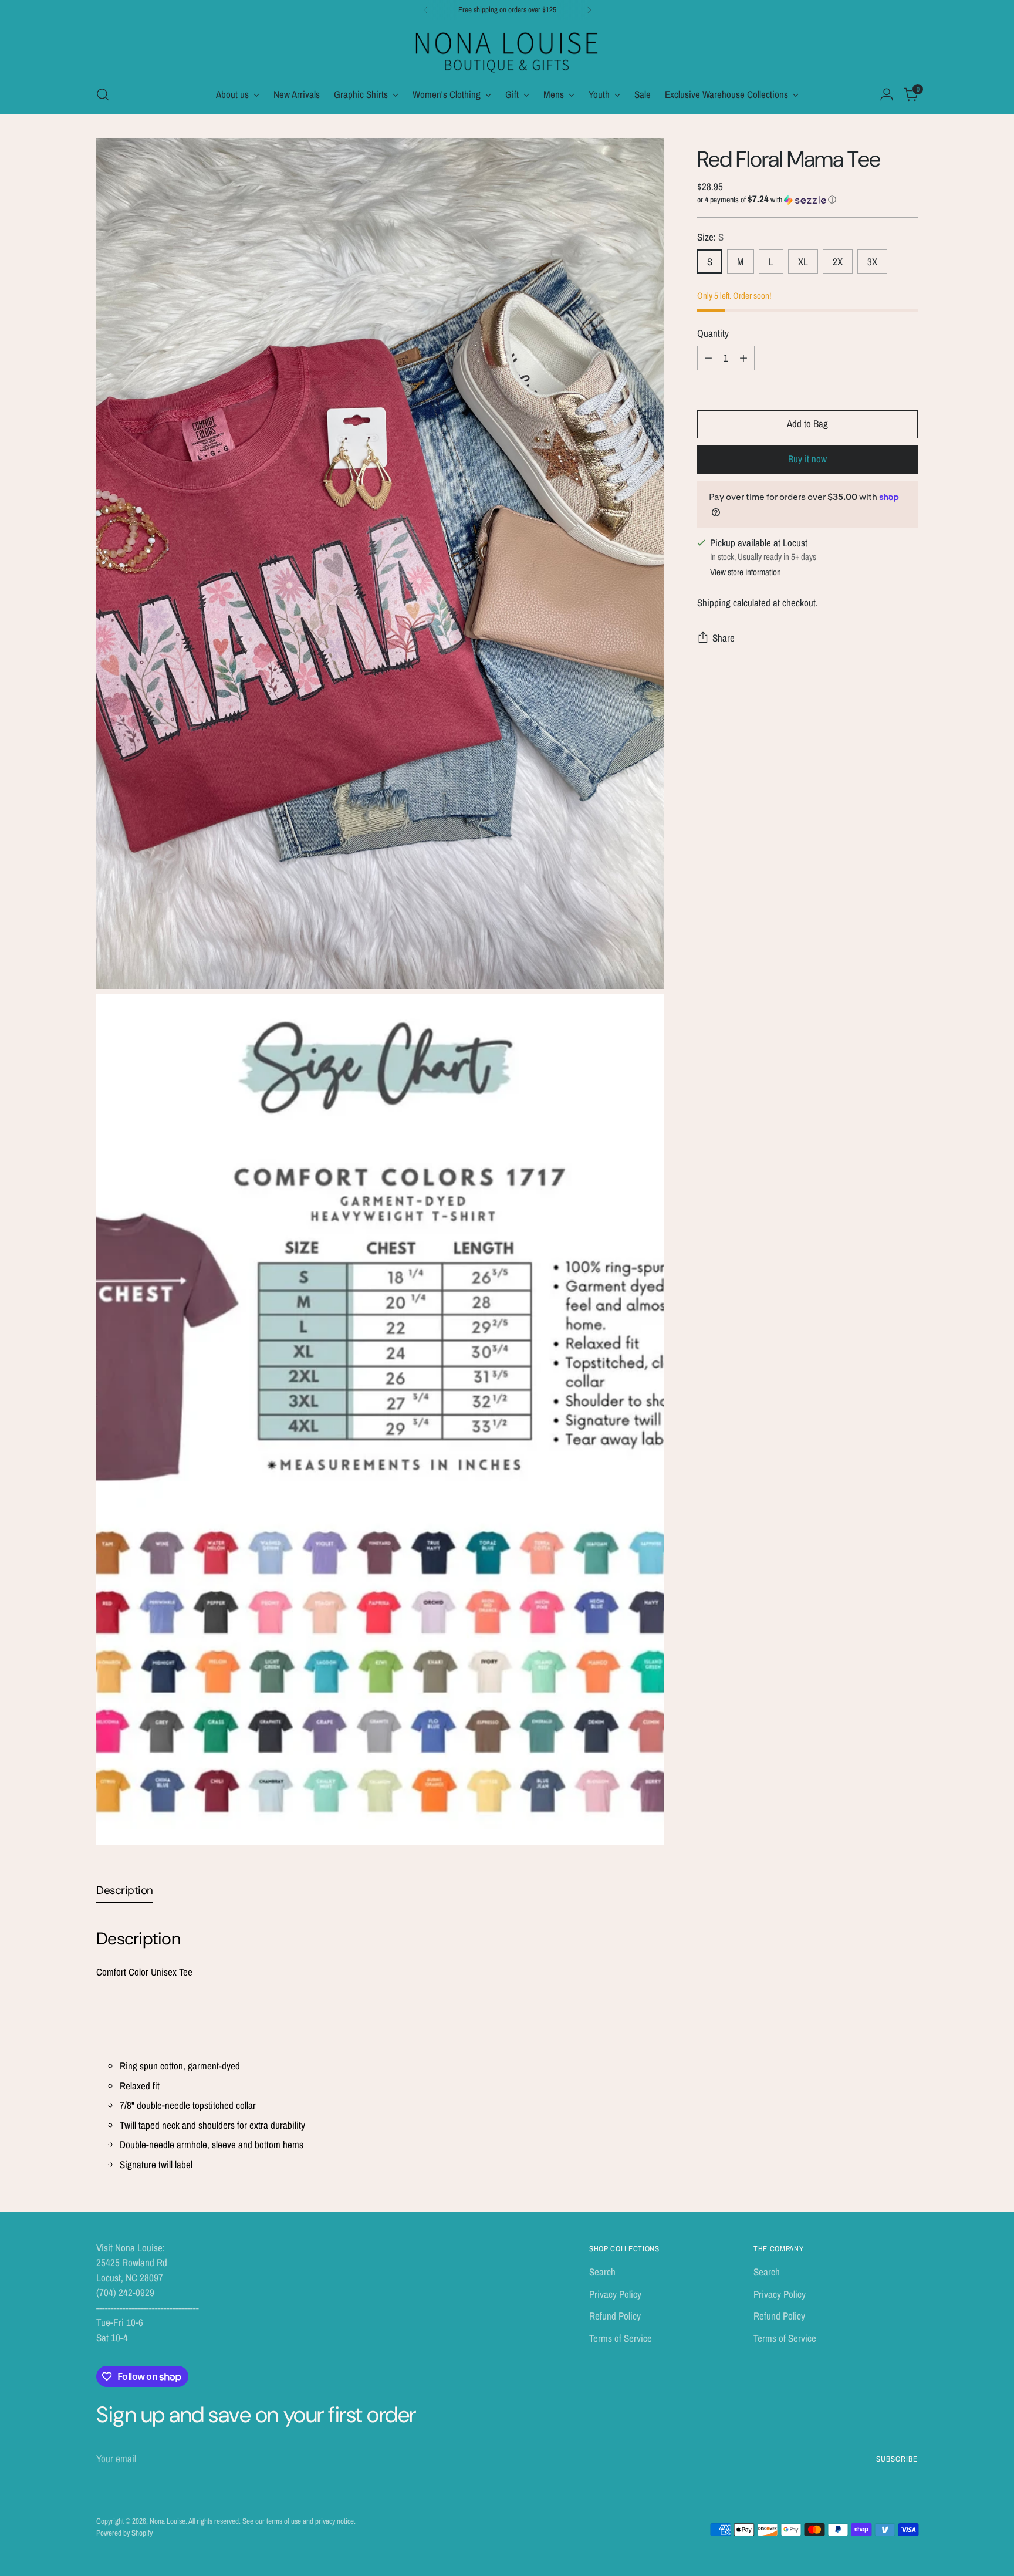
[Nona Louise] (507, 51)
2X (838, 261)
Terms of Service (621, 2338)
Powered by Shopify (124, 2533)
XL (803, 261)
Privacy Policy (615, 2294)
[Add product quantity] (743, 358)
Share (724, 638)
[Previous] (425, 10)
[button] (807, 200)
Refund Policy (615, 2316)
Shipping (714, 602)
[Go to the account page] (887, 94)
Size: (710, 237)
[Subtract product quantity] (708, 358)
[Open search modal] (103, 94)
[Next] (589, 10)
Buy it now (807, 459)
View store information (746, 572)
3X (872, 261)
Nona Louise (168, 2521)
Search (602, 2272)
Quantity (713, 333)
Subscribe (897, 2459)
